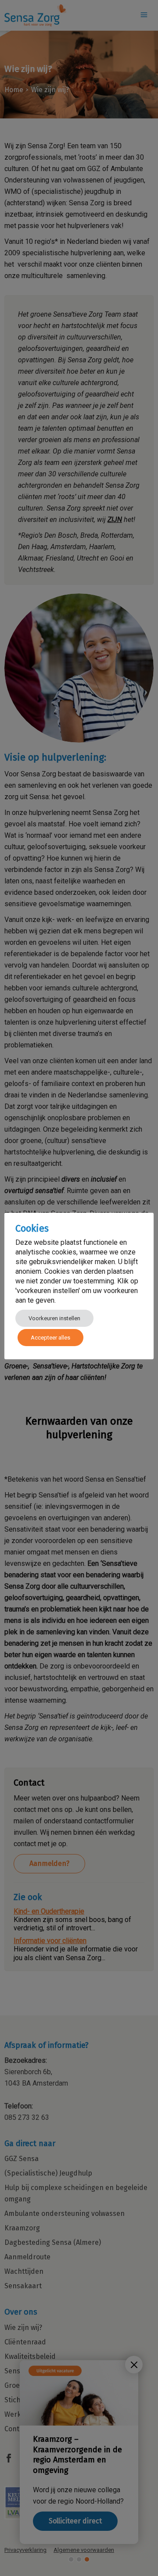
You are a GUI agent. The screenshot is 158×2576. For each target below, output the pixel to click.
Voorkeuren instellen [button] (54, 1318)
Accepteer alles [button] (50, 1338)
